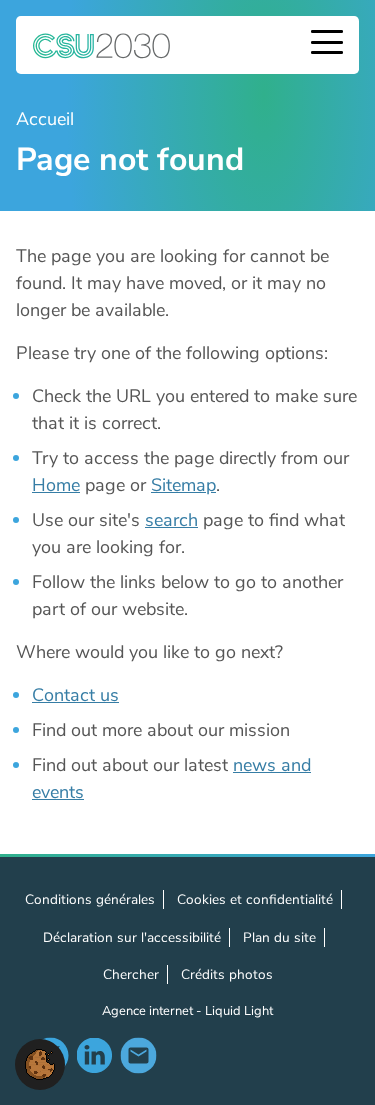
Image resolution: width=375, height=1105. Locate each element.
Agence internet (149, 1011)
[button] (40, 1063)
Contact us (75, 695)
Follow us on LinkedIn (94, 1055)
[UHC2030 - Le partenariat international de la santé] (102, 45)
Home (56, 485)
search (171, 520)
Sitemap (183, 485)
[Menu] (327, 44)
